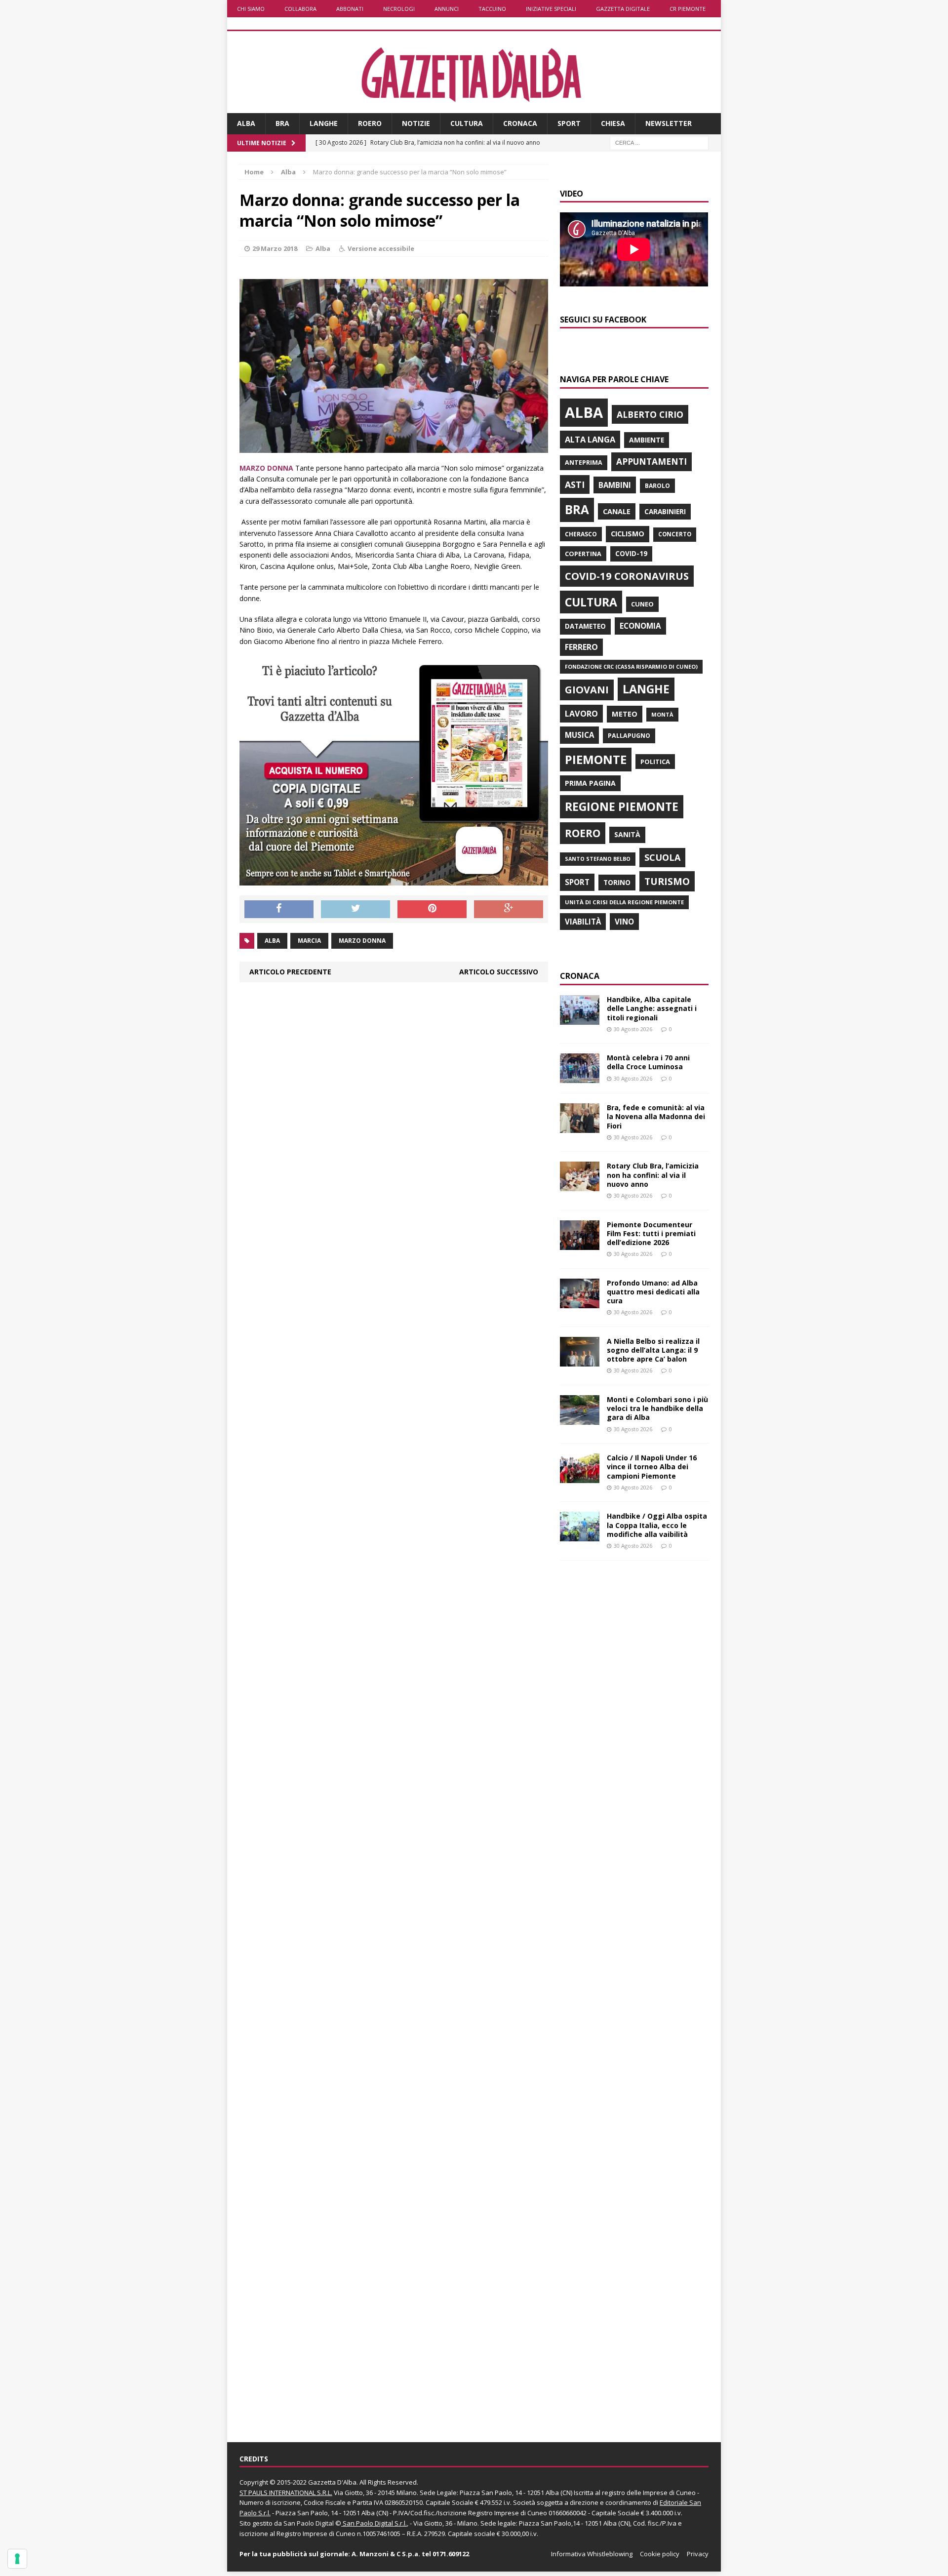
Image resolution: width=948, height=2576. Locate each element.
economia (640, 626)
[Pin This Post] (432, 909)
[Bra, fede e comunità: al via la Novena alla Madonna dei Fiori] (580, 1127)
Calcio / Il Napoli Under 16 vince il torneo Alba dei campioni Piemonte (652, 1467)
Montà (662, 714)
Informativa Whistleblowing (592, 2554)
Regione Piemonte (622, 806)
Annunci (447, 9)
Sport (569, 123)
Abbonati (350, 9)
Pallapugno (629, 736)
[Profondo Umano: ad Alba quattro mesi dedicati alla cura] (580, 1302)
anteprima (584, 463)
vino (624, 922)
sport (577, 882)
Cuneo (642, 604)
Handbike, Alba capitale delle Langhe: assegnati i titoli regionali (652, 1008)
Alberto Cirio (650, 414)
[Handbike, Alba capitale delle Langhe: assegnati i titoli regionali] (580, 1019)
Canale (617, 511)
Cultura (467, 123)
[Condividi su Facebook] (279, 909)
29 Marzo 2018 (275, 248)
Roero (370, 123)
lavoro (581, 714)
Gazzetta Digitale (623, 9)
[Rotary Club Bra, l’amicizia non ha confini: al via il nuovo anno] (580, 1186)
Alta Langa (590, 439)
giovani (587, 690)
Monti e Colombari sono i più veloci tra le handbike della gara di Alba (657, 1408)
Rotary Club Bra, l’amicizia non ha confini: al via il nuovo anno (653, 1175)
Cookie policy (660, 2554)
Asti (575, 484)
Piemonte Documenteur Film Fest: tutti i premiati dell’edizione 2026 (651, 1233)
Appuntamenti (652, 461)
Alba (246, 123)
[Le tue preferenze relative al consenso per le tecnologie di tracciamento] (17, 2559)
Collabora (300, 9)
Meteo (625, 714)
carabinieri (665, 511)
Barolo (657, 486)
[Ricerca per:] (659, 142)
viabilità (583, 922)
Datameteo (585, 626)
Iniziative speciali (551, 9)
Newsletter (669, 123)
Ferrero (581, 647)
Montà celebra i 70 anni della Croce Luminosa (648, 1062)
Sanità (627, 834)
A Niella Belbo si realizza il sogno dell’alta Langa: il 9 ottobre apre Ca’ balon (653, 1350)
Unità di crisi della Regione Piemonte (624, 902)
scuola (662, 857)
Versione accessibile (381, 248)
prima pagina (590, 783)
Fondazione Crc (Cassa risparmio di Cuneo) (631, 666)
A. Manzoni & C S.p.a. (386, 2554)
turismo (667, 881)
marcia (309, 941)
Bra (282, 123)
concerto (675, 534)
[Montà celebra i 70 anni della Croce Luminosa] (580, 1077)
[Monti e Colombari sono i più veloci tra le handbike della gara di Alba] (580, 1419)
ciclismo (628, 534)
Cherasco (581, 534)
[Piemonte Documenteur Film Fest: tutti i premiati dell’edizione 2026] (580, 1244)
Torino (617, 882)
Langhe (324, 123)
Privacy (698, 2554)
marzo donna (362, 941)
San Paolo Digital (309, 2523)
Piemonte (596, 759)
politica (655, 762)
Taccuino (492, 9)
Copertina (583, 554)
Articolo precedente (290, 972)
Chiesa (613, 123)
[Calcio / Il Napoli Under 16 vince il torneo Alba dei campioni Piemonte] (580, 1477)
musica (579, 735)
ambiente (647, 440)
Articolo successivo (499, 972)
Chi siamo (251, 9)
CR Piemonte (688, 9)
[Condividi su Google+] (509, 909)
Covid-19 (631, 554)
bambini (615, 485)
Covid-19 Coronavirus (627, 576)
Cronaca (520, 123)
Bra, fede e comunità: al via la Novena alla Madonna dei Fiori (656, 1116)
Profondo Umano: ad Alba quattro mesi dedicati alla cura (653, 1292)
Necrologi (399, 9)
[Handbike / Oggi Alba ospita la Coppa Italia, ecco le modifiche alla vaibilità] (580, 1536)
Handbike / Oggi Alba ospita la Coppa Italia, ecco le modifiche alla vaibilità (657, 1525)
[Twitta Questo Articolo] (355, 909)
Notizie (416, 123)
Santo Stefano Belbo (598, 859)
